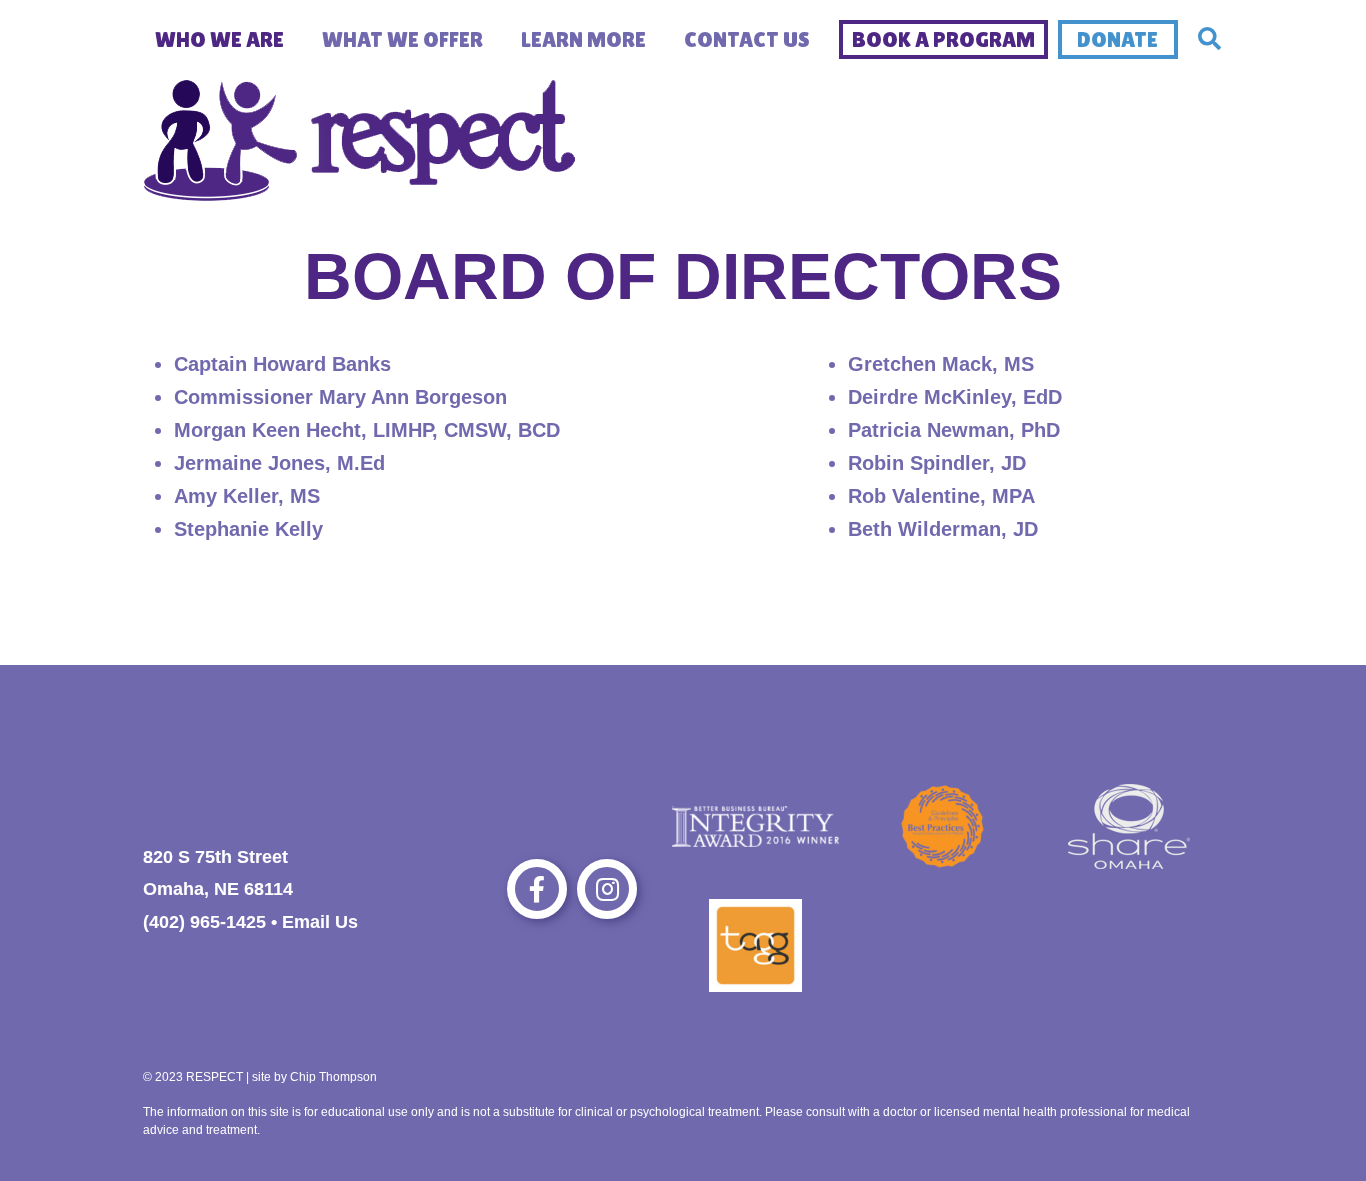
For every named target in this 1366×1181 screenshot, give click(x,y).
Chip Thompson (333, 1077)
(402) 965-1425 (204, 922)
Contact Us (747, 39)
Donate (1117, 39)
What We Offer (402, 39)
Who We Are (219, 39)
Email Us (320, 922)
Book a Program (943, 39)
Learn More (583, 39)
